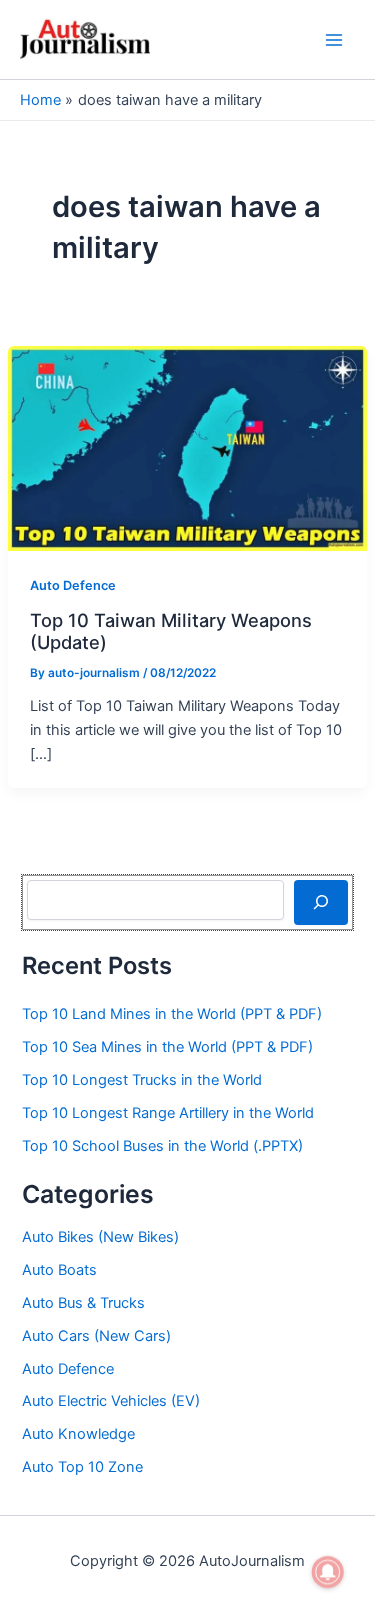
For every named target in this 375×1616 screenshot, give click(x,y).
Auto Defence (73, 585)
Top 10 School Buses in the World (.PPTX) (162, 1146)
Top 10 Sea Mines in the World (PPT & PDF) (167, 1047)
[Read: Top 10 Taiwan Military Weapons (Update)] (187, 447)
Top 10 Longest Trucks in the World (142, 1080)
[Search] (320, 902)
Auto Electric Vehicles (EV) (111, 1401)
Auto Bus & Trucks (83, 1303)
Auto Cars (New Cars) (96, 1336)
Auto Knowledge (78, 1434)
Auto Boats (59, 1270)
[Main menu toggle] (334, 40)
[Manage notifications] (328, 1572)
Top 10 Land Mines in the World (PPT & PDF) (172, 1014)
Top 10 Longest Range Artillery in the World (168, 1113)
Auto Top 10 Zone (82, 1467)
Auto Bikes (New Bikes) (100, 1237)
